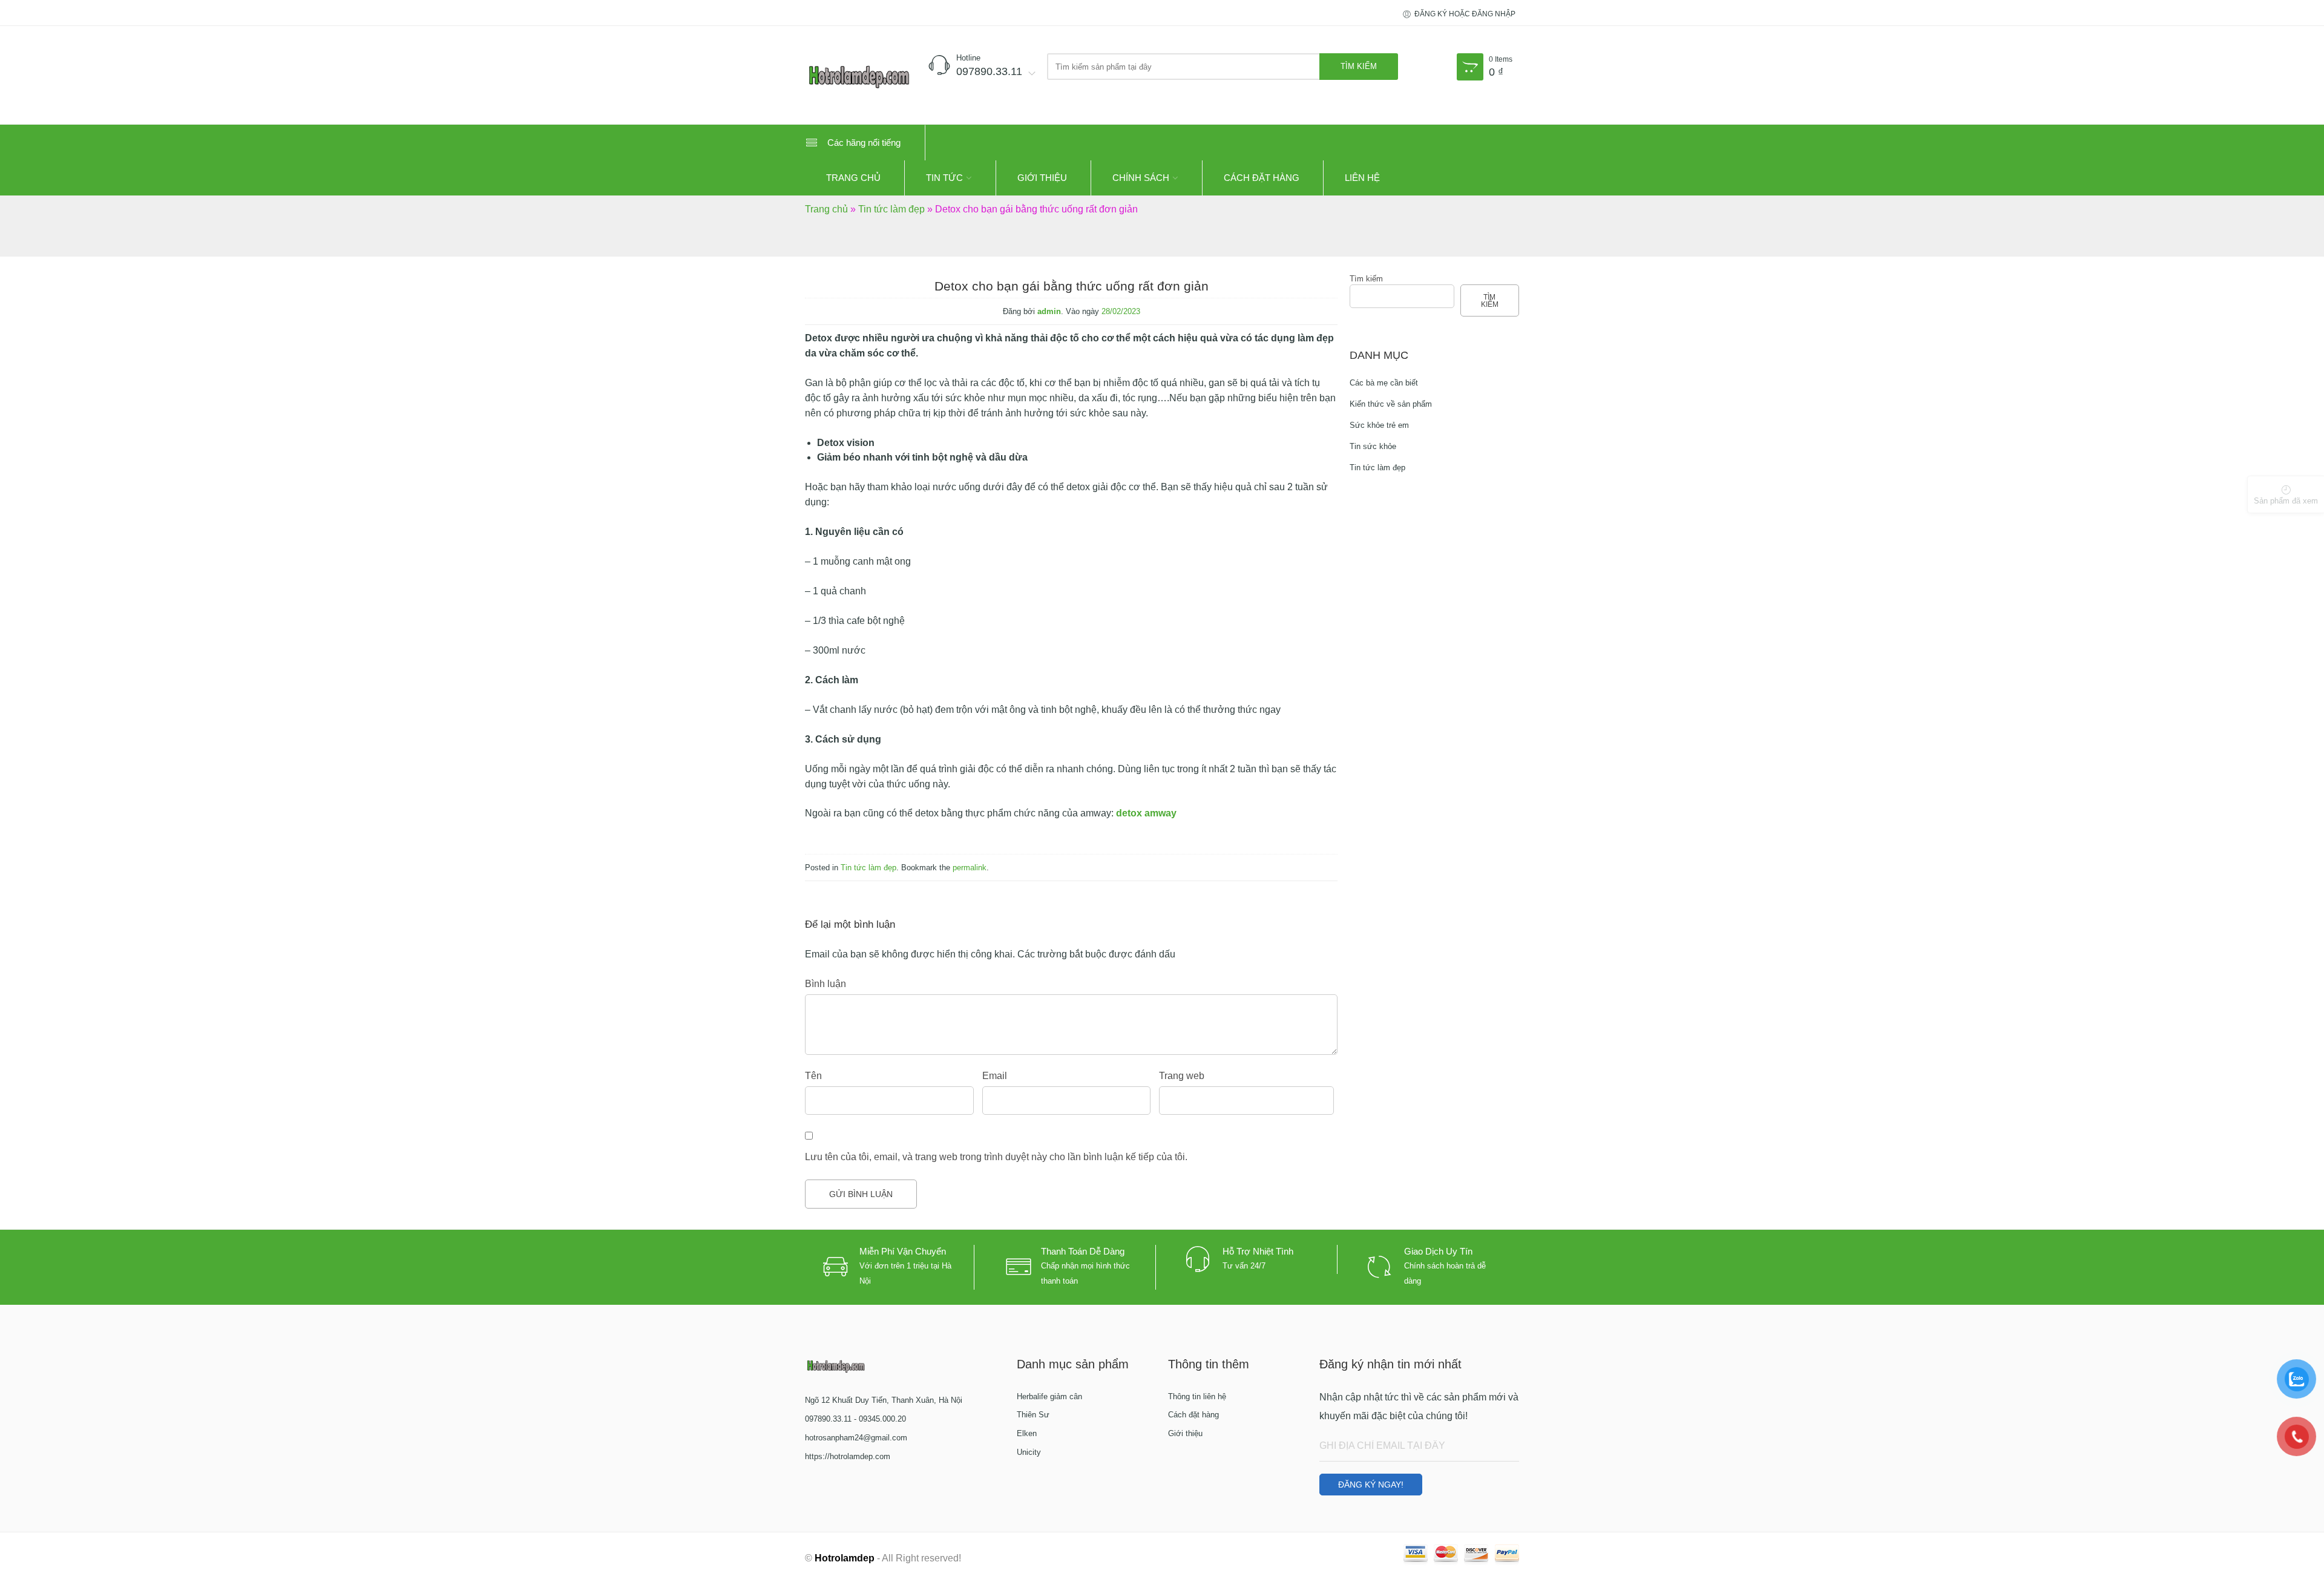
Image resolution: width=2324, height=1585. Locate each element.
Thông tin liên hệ (1197, 1396)
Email (995, 1076)
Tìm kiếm (1366, 279)
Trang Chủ (853, 178)
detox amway (1146, 813)
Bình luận (826, 984)
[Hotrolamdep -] (859, 75)
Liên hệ (1362, 178)
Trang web (1182, 1076)
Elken (1027, 1433)
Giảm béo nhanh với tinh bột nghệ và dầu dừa (922, 457)
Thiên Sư (1033, 1415)
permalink (970, 868)
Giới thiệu (1042, 178)
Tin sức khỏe (1373, 446)
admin (1049, 311)
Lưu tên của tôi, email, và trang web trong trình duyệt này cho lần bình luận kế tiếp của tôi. (996, 1157)
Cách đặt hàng (1262, 178)
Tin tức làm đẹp (891, 209)
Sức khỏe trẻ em (1379, 425)
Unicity (1029, 1452)
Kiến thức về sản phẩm (1391, 404)
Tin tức (944, 178)
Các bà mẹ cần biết (1384, 383)
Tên (813, 1076)
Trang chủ (826, 209)
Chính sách (1141, 178)
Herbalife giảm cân (1049, 1396)
